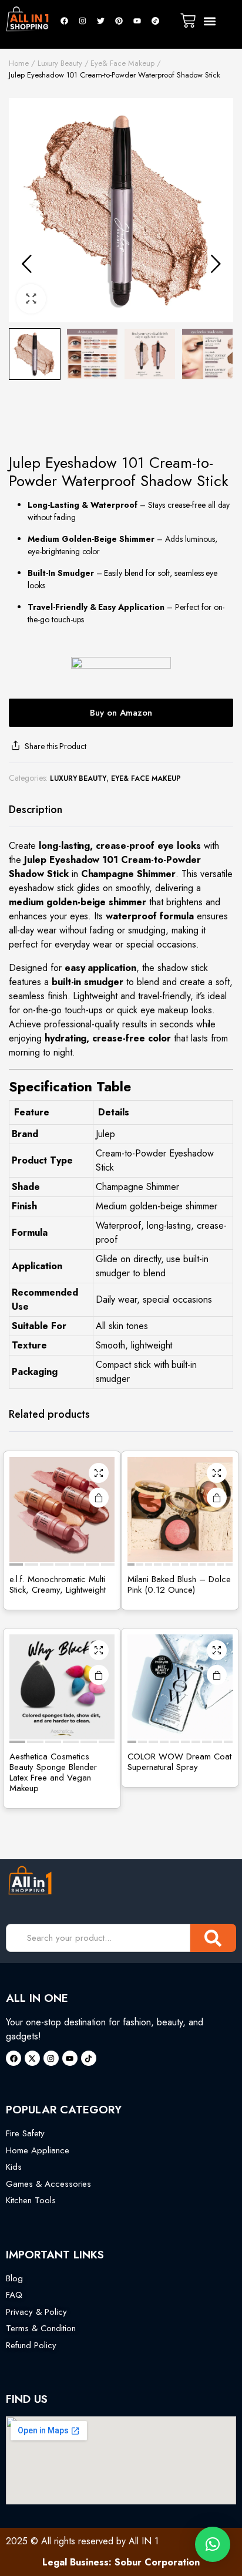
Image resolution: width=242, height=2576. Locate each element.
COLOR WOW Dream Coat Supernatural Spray (179, 1762)
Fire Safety (25, 2133)
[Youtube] (137, 21)
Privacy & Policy (36, 2312)
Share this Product (56, 746)
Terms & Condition (41, 2328)
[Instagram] (82, 21)
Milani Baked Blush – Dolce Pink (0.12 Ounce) (179, 1584)
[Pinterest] (119, 21)
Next (216, 264)
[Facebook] (64, 21)
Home (19, 63)
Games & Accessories (48, 2184)
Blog (14, 2278)
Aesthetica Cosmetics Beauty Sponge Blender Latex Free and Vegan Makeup (53, 1772)
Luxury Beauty (60, 63)
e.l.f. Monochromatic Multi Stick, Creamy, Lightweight (58, 1584)
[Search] (213, 1938)
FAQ (14, 2295)
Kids (14, 2167)
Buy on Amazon (121, 713)
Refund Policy (31, 2345)
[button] (210, 21)
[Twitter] (100, 21)
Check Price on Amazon (217, 1498)
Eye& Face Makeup (122, 63)
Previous (26, 264)
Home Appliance (38, 2150)
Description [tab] (36, 810)
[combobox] (98, 1938)
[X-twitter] (32, 2058)
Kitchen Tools (31, 2200)
